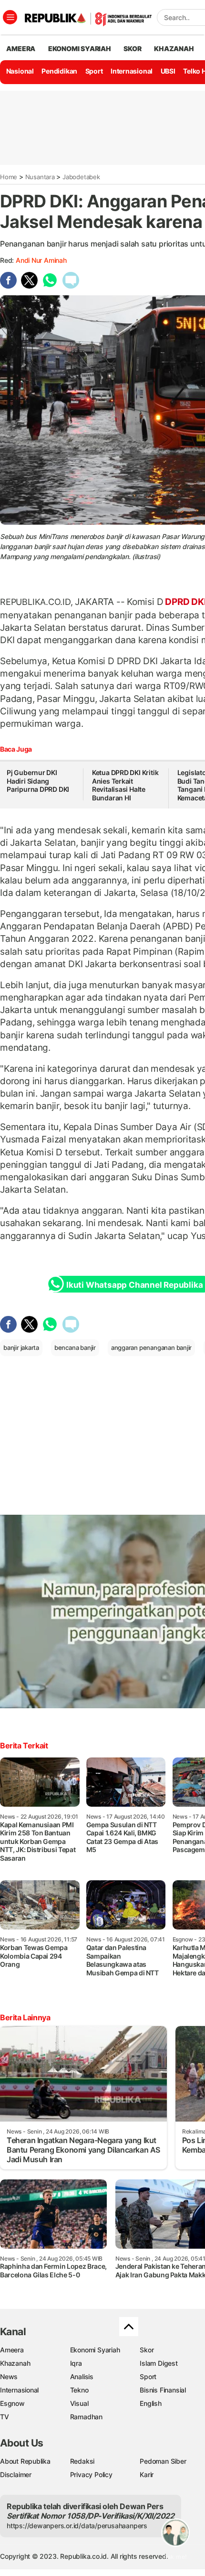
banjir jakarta (21, 1347)
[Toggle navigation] (10, 17)
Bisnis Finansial (163, 2390)
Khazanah (15, 2363)
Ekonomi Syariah (80, 49)
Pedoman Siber (163, 2461)
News (9, 2377)
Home (9, 177)
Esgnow (12, 2403)
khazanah (174, 49)
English (151, 2403)
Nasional (20, 71)
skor (132, 49)
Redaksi (82, 2461)
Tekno (79, 2390)
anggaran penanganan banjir (152, 1347)
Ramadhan (86, 2417)
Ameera (12, 2350)
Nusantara (40, 177)
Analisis (82, 2377)
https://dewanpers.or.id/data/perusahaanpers (77, 2526)
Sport (94, 71)
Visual (79, 2403)
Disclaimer (16, 2474)
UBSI (168, 71)
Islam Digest (159, 2363)
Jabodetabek (81, 177)
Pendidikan (59, 71)
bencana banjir (75, 1347)
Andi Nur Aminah (41, 260)
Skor (147, 2350)
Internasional (132, 71)
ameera (21, 49)
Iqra (76, 2363)
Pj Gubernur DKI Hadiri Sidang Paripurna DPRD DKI (38, 781)
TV (5, 2417)
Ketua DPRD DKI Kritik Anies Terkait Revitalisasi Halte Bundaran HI (125, 785)
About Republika (25, 2461)
